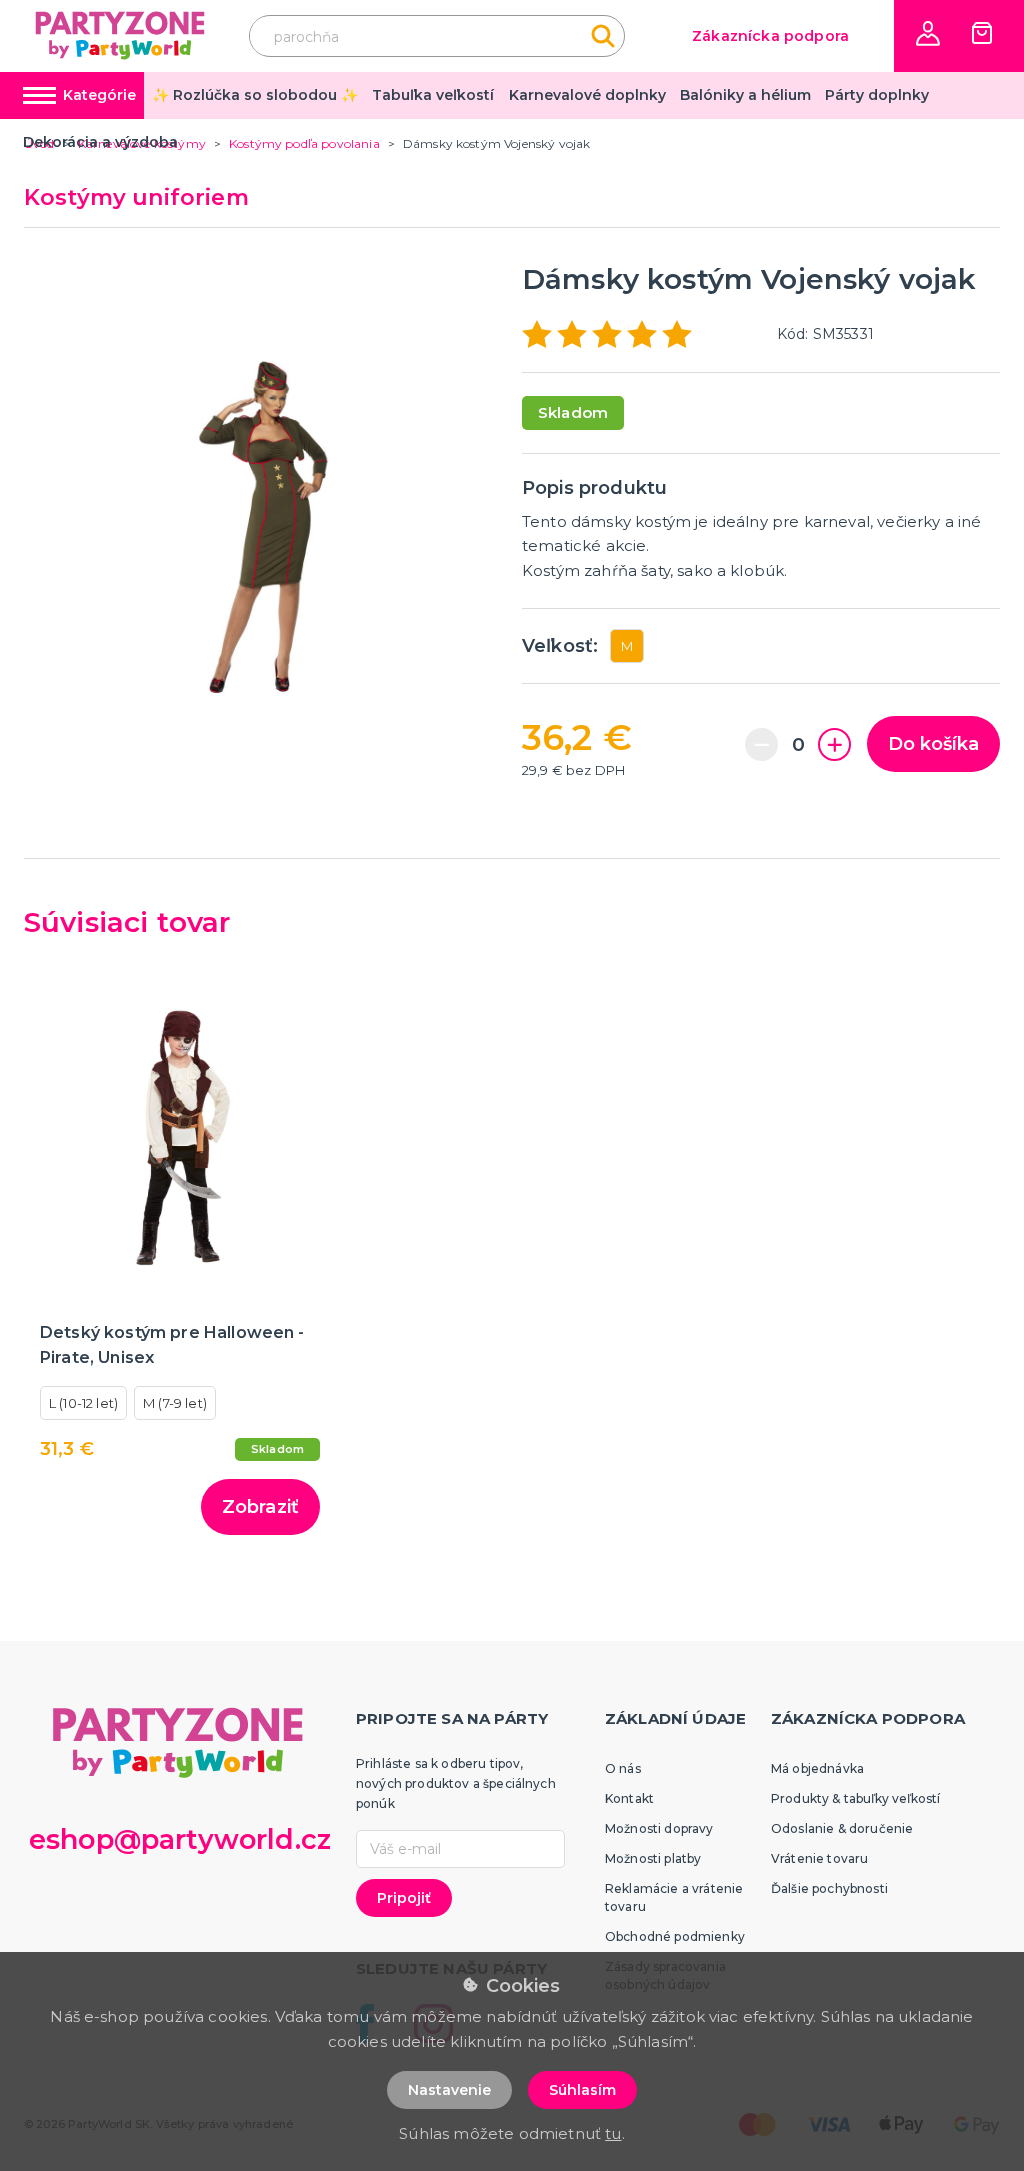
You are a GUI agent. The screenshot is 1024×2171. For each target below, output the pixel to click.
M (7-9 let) (175, 1403)
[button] (928, 33)
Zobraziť (260, 1507)
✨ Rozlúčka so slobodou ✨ (255, 95)
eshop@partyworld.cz (180, 1839)
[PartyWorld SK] (121, 35)
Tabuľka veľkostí (433, 95)
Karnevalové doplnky (587, 95)
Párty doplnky (877, 95)
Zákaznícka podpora (770, 36)
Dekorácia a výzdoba (100, 142)
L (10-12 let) (83, 1403)
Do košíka (933, 744)
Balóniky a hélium (745, 95)
